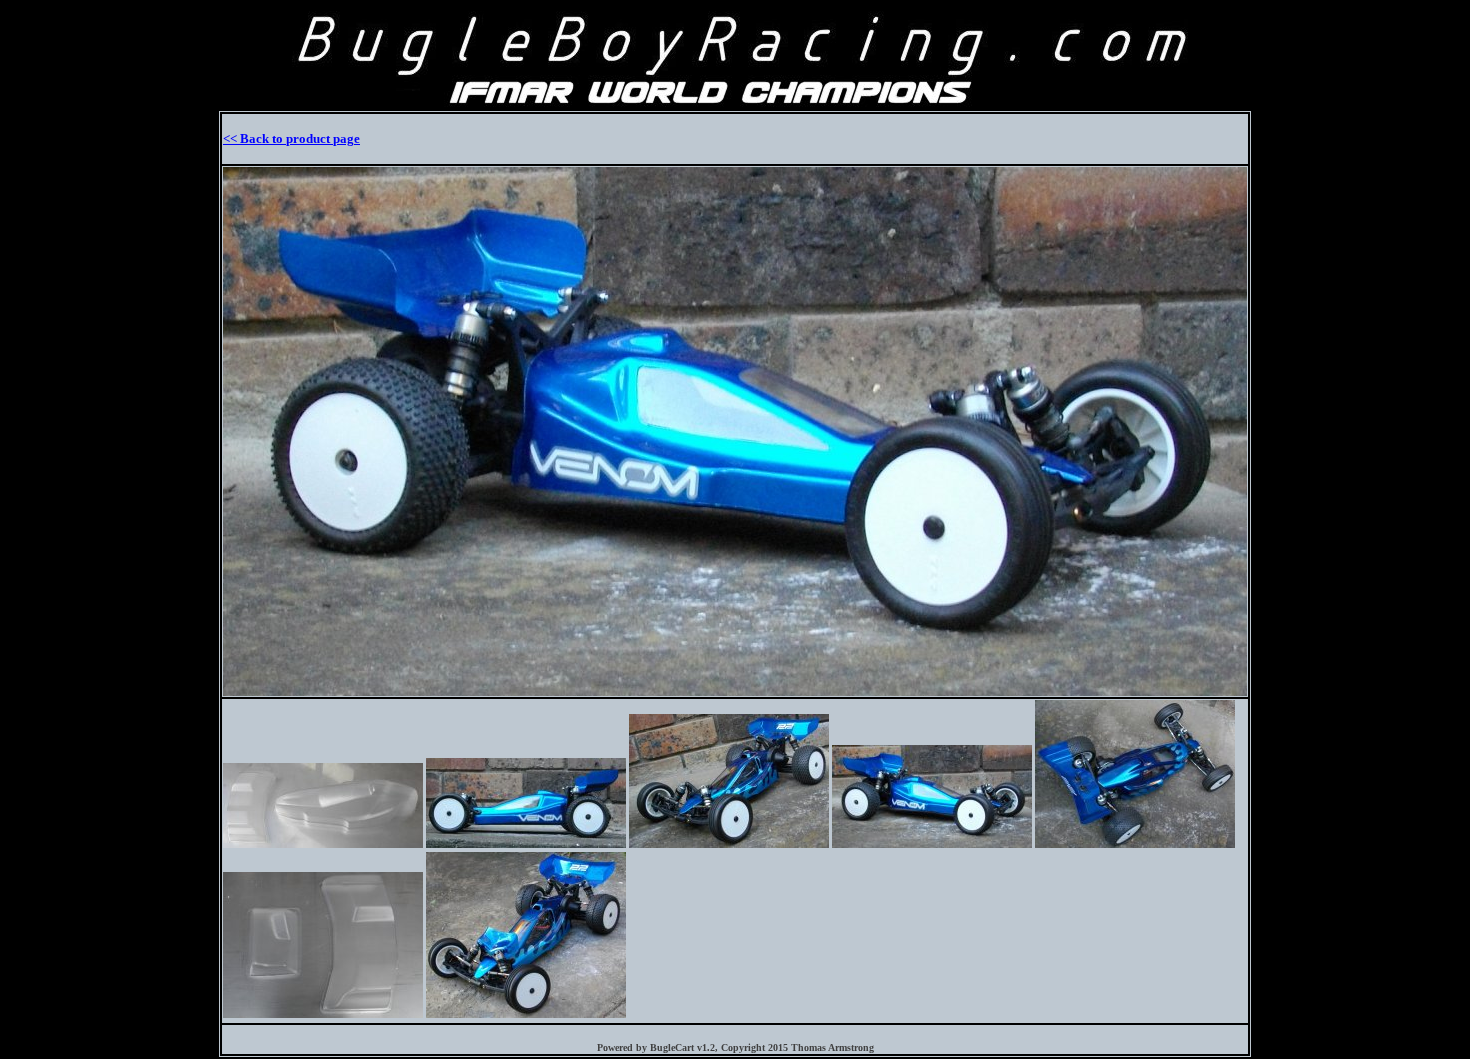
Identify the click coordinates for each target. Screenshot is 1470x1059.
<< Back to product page (291, 138)
